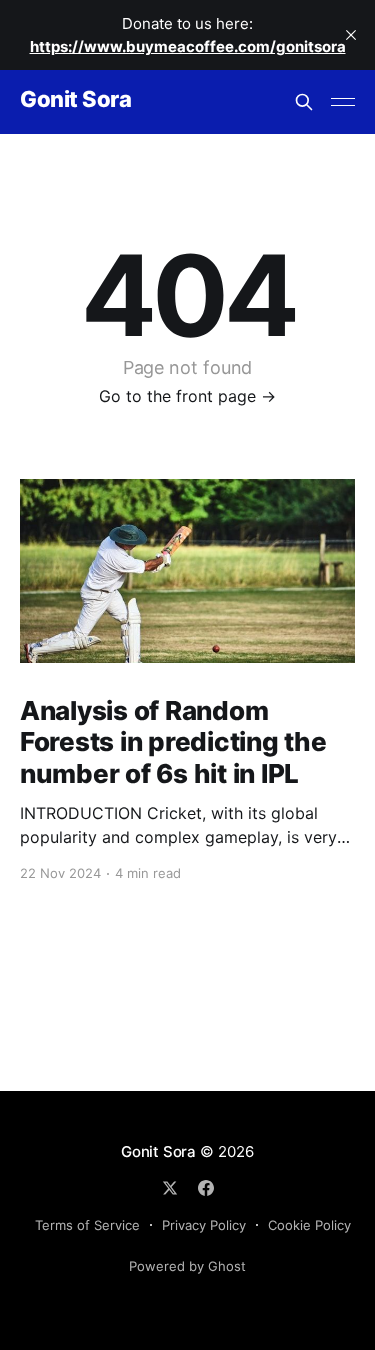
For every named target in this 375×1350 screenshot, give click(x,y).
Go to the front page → (187, 396)
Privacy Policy (204, 1225)
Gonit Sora (76, 99)
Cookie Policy (309, 1225)
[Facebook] (206, 1188)
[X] (170, 1188)
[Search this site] (304, 102)
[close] (351, 35)
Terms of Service (87, 1225)
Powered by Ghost (187, 1266)
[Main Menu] (343, 102)
